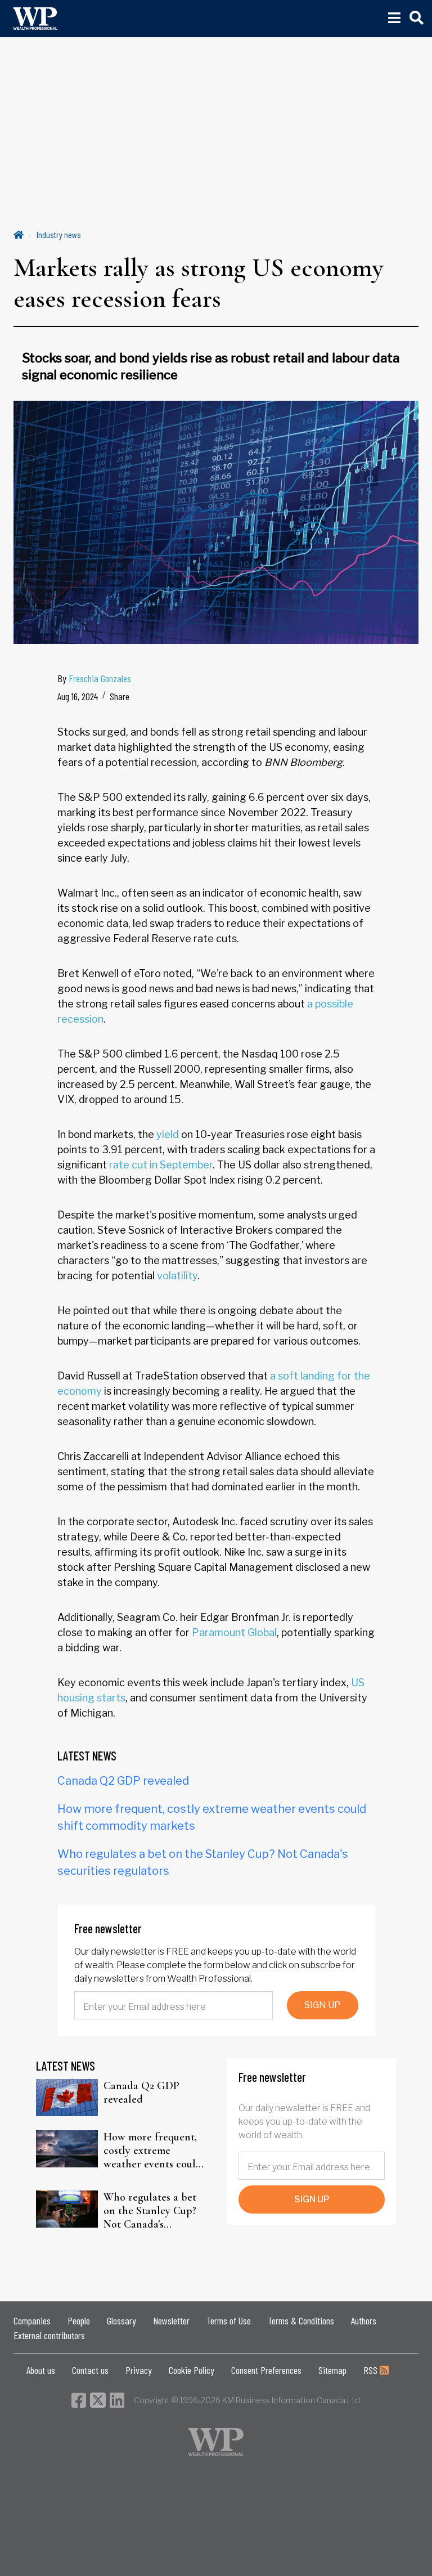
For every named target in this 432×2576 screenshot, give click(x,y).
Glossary (121, 2320)
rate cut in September (161, 1165)
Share (120, 696)
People (79, 2320)
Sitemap (332, 2370)
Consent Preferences (266, 2370)
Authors (364, 2320)
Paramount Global (234, 1632)
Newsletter (171, 2320)
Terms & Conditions (301, 2320)
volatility (177, 1276)
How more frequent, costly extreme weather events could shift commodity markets (153, 2151)
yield (168, 1134)
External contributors (49, 2335)
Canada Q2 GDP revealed (123, 1781)
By (94, 678)
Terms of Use (229, 2320)
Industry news (59, 234)
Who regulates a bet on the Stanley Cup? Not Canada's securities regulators (150, 2211)
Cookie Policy (192, 2370)
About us (41, 2370)
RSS (372, 2370)
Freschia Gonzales (100, 678)
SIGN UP (322, 2005)
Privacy (139, 2370)
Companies (32, 2320)
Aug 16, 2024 (78, 696)
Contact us (90, 2370)
